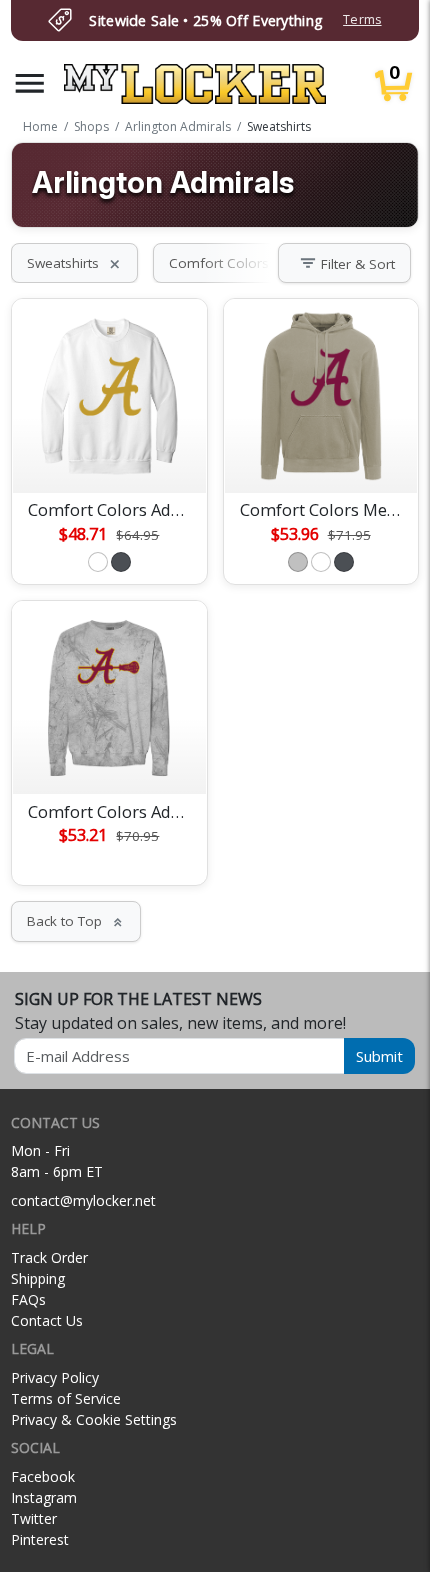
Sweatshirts (74, 263)
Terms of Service (66, 1398)
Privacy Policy (55, 1377)
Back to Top (76, 921)
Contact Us (47, 1320)
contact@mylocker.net (83, 1200)
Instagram (44, 1497)
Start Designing (109, 454)
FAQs (28, 1299)
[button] (30, 83)
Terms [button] (362, 19)
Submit (379, 1056)
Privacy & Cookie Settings (94, 1419)
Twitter (34, 1518)
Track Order (49, 1257)
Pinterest (40, 1539)
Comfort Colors (230, 263)
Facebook (43, 1476)
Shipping (38, 1278)
